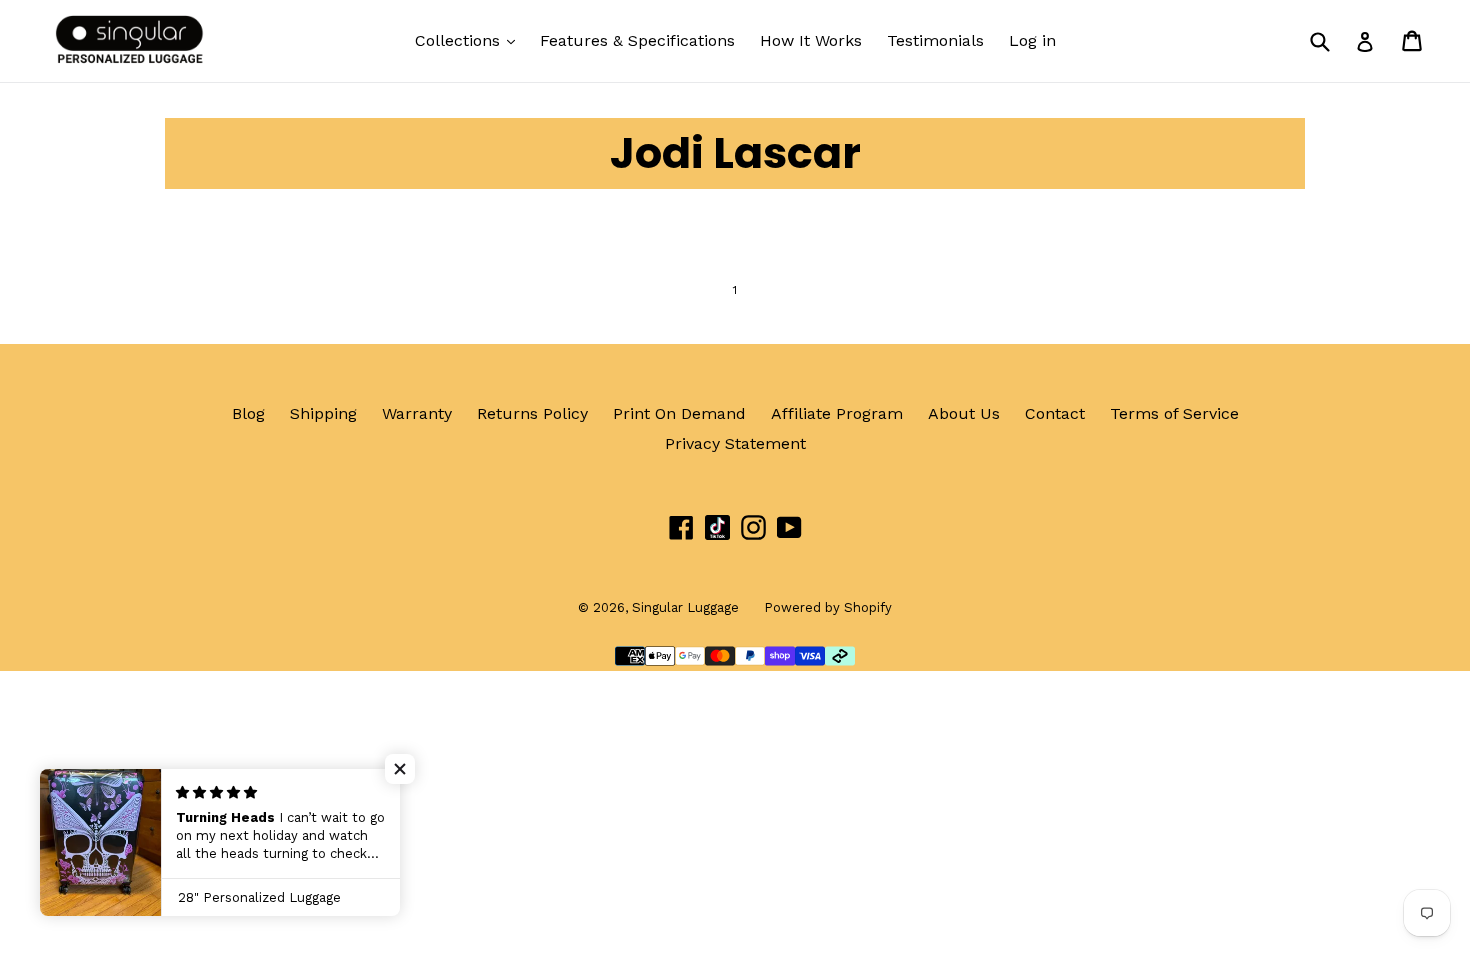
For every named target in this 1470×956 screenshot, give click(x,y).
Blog (248, 413)
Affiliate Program (837, 413)
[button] (400, 769)
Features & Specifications (637, 40)
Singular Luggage (685, 607)
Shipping (323, 413)
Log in (1032, 40)
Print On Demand (679, 413)
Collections (460, 40)
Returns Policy (532, 413)
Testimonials (935, 40)
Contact (1055, 413)
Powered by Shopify (828, 607)
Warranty (417, 413)
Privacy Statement (735, 443)
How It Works (811, 40)
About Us (964, 413)
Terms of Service (1174, 413)
